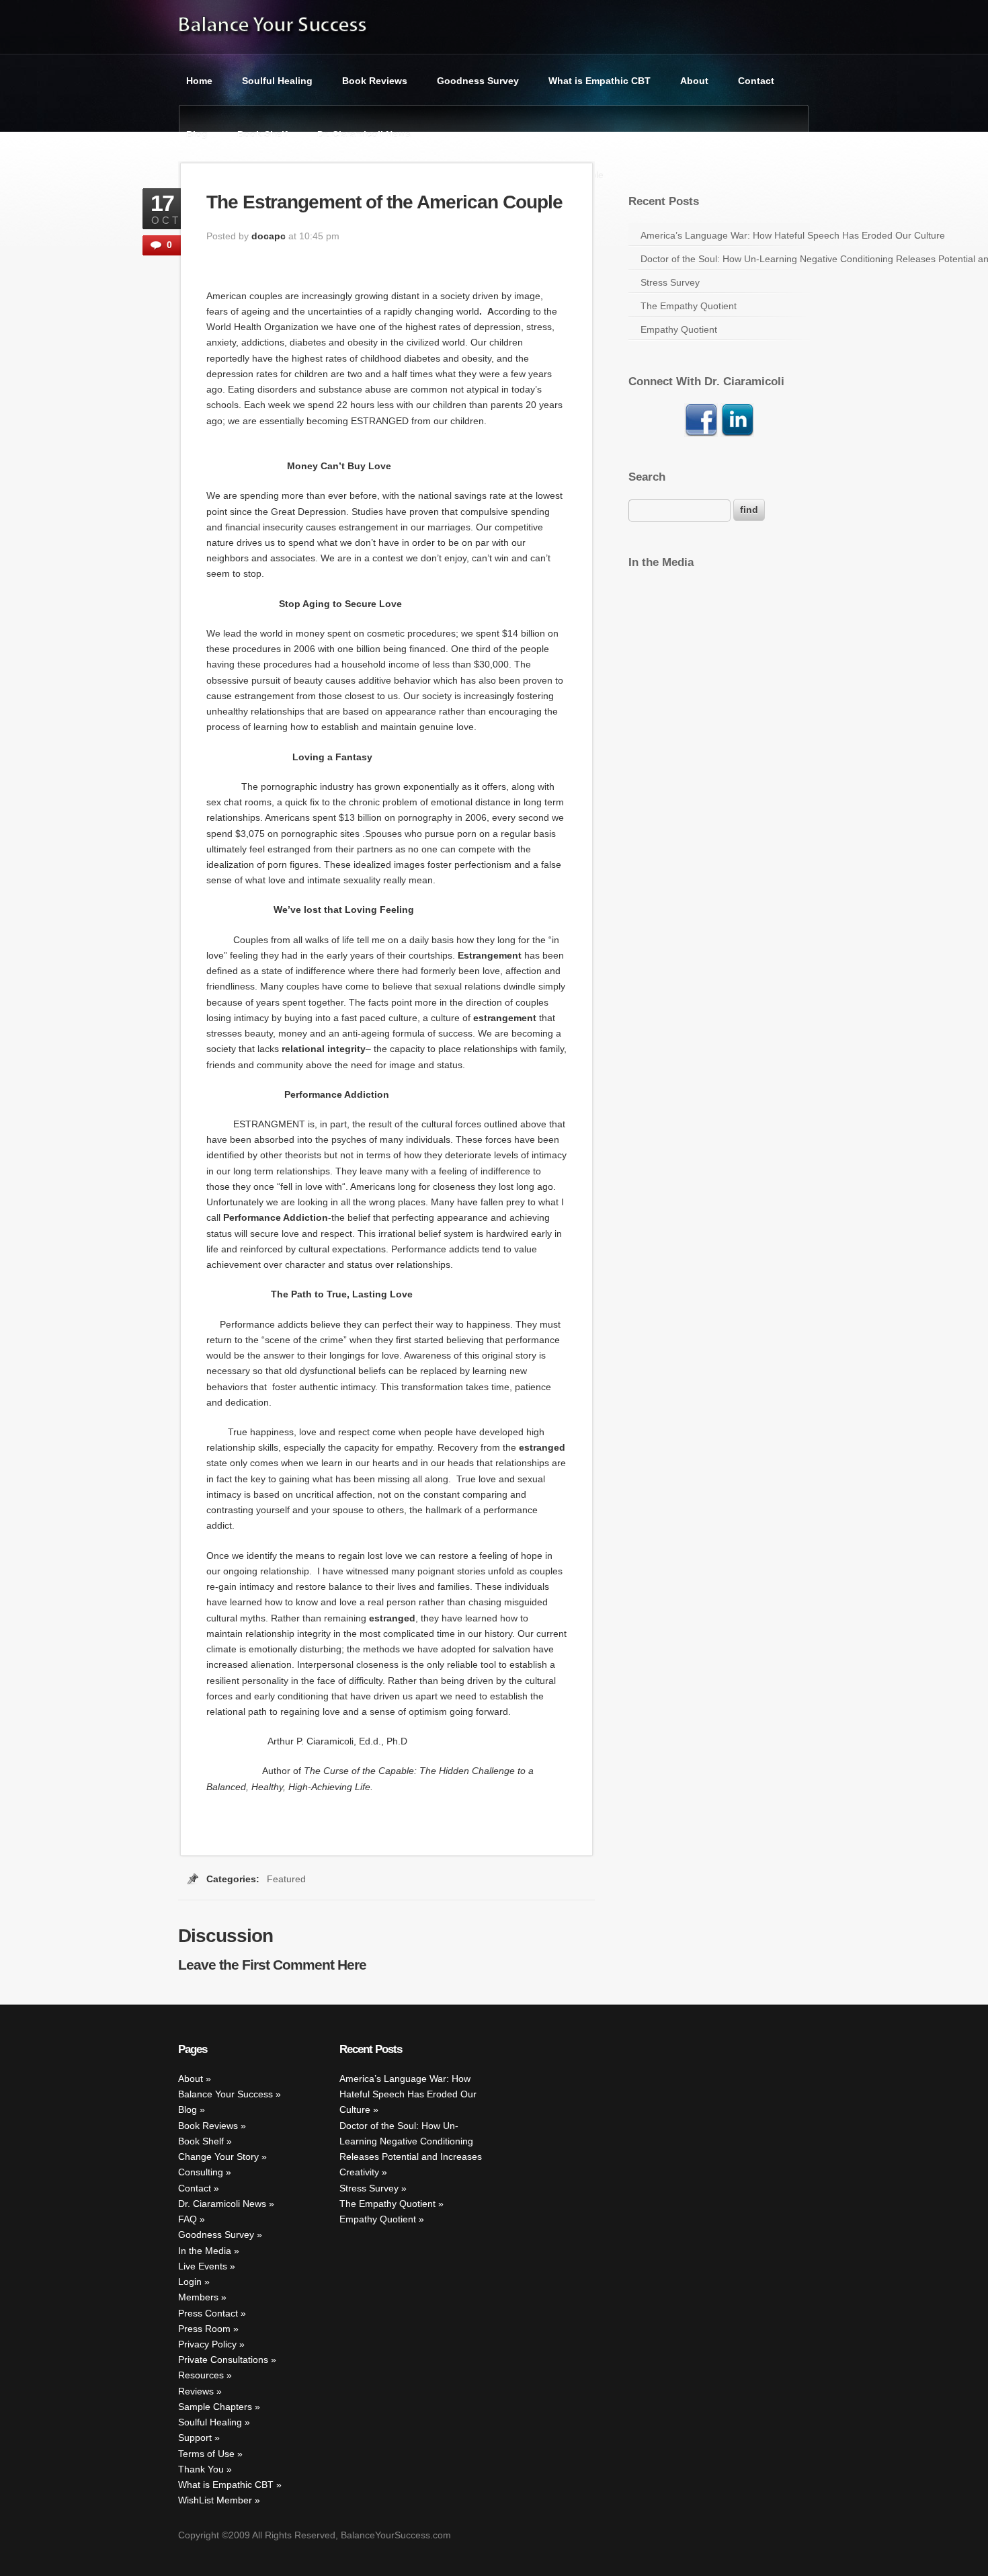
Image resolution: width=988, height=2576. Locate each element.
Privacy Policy (207, 2344)
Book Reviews (375, 81)
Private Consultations (223, 2360)
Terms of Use (206, 2454)
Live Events (203, 2266)
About (694, 81)
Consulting (201, 2173)
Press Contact (208, 2313)
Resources (201, 2376)
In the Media (205, 2251)
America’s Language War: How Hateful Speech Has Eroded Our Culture (725, 235)
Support (195, 2438)
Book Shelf (262, 134)
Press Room (204, 2329)
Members (198, 2298)
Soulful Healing (277, 81)
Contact (756, 81)
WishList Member (215, 2501)
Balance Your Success (225, 2095)
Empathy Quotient (679, 329)
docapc (269, 236)
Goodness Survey (478, 81)
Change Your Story (218, 2157)
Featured (286, 1879)
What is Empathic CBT (600, 81)
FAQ (188, 2219)
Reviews (196, 2391)
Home (199, 81)
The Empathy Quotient (689, 306)
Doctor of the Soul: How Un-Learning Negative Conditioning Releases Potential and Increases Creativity (725, 259)
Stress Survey (670, 282)
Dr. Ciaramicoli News (364, 134)
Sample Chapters (215, 2407)
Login (190, 2282)
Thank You (201, 2469)
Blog (197, 134)
